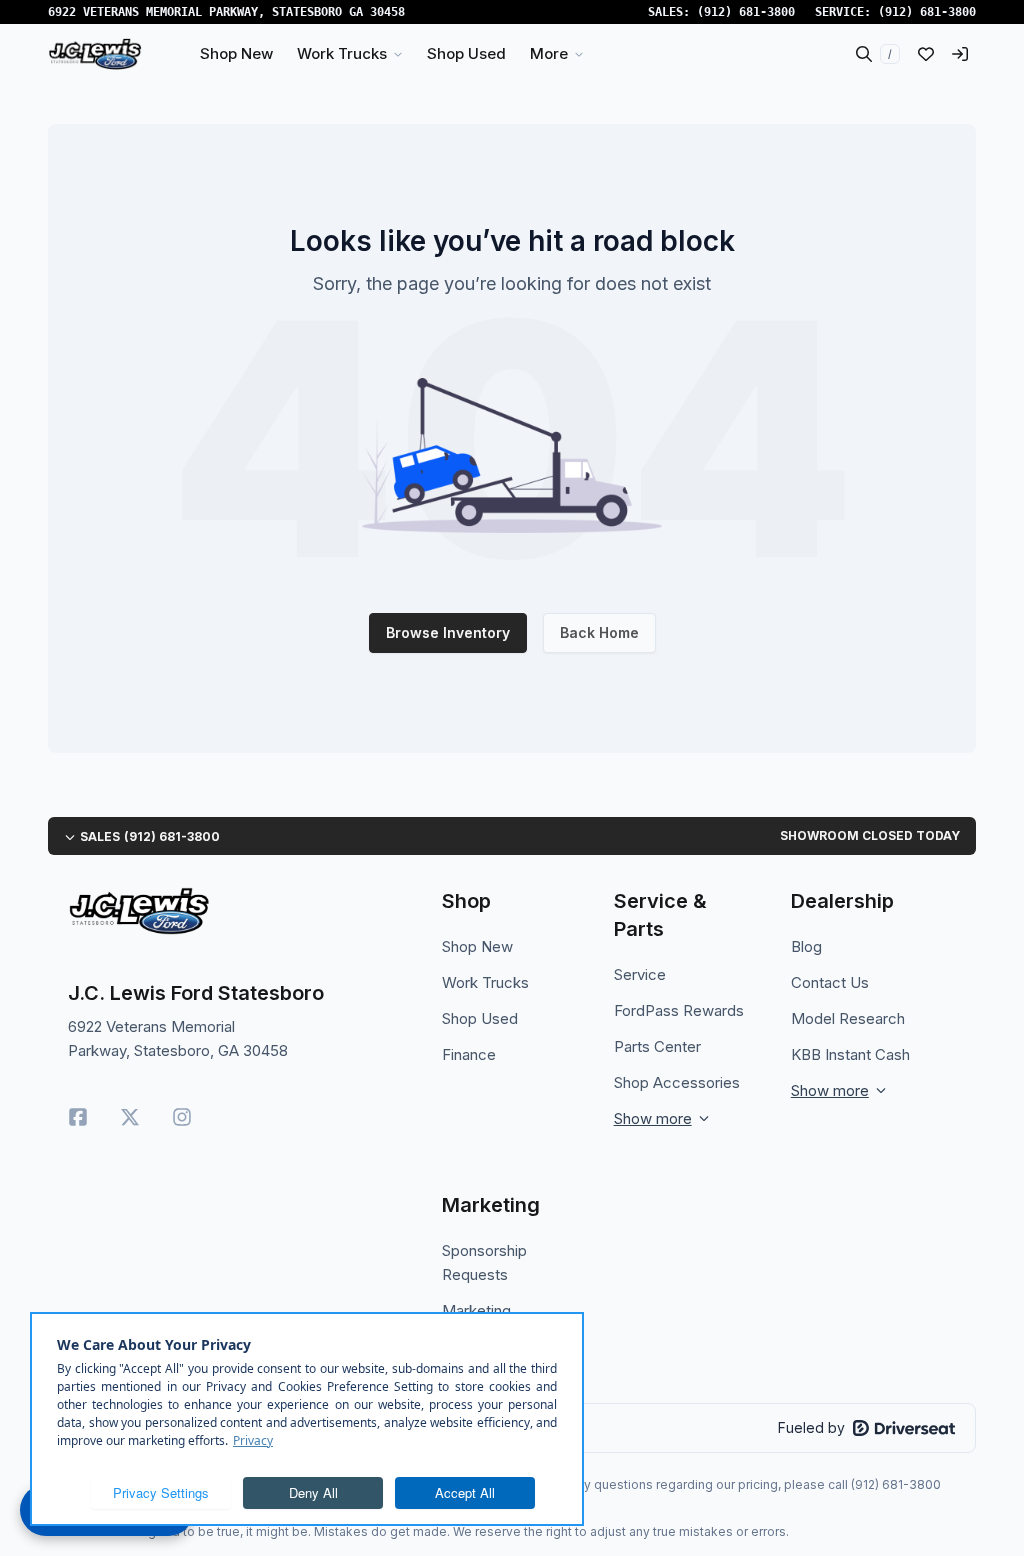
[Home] (95, 54)
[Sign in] (960, 54)
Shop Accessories (677, 1082)
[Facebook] (78, 1117)
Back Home (599, 632)
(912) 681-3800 (746, 12)
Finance (469, 1054)
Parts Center (657, 1046)
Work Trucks (485, 982)
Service (640, 974)
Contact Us (830, 982)
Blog (806, 946)
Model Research (848, 1018)
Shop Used (480, 1018)
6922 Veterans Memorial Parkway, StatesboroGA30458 (226, 12)
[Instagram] (182, 1117)
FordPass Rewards (679, 1010)
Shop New (477, 946)
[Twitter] (130, 1117)
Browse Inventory (448, 632)
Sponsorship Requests (484, 1262)
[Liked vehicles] (926, 54)
